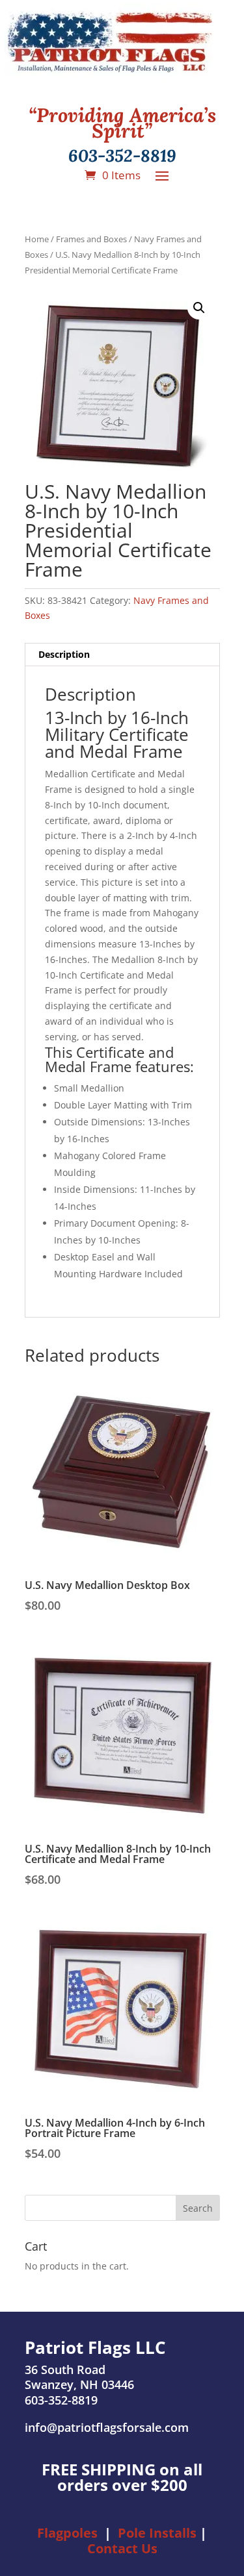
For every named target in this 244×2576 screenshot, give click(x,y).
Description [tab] (64, 654)
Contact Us (122, 2548)
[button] (199, 308)
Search (198, 2208)
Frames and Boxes (91, 239)
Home (37, 239)
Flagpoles (67, 2533)
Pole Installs (157, 2533)
